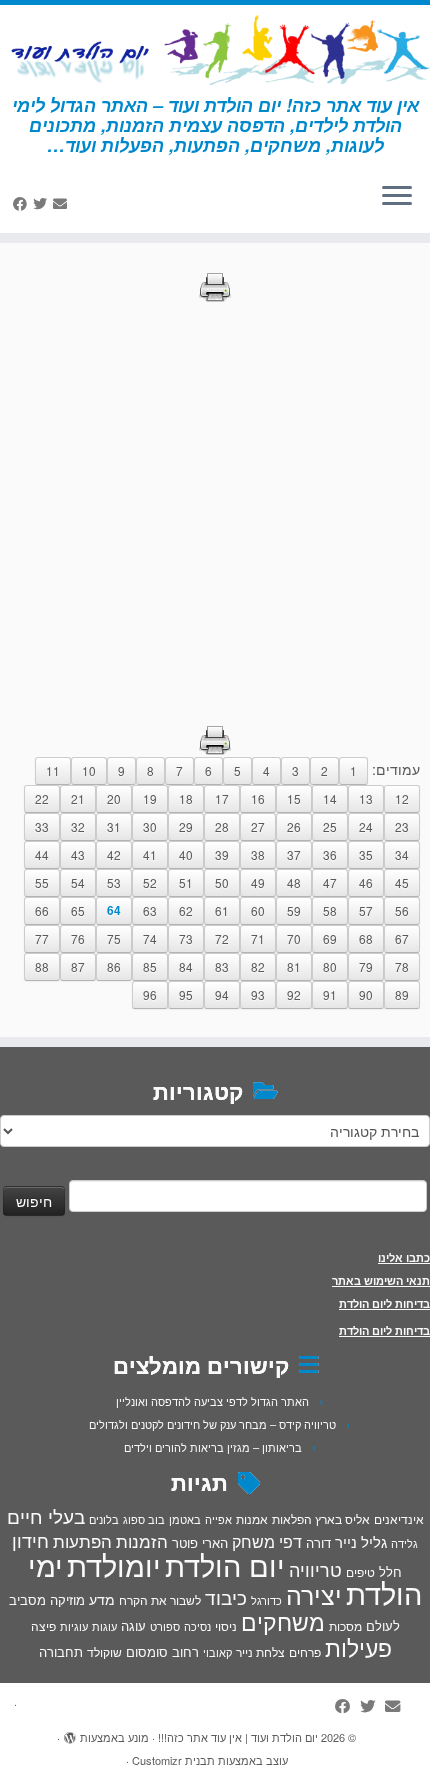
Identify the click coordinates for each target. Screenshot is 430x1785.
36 (330, 854)
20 (114, 798)
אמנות (252, 1519)
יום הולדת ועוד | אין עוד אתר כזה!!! (238, 1737)
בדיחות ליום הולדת (384, 1303)
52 (150, 882)
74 (150, 938)
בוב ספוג (144, 1519)
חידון (30, 1540)
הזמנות (142, 1541)
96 (150, 994)
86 (114, 966)
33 (42, 826)
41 (150, 854)
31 (114, 826)
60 (258, 910)
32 (78, 826)
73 (186, 938)
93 (258, 994)
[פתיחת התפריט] (397, 197)
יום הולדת (225, 1564)
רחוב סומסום (162, 1651)
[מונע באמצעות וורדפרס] (70, 1733)
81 (294, 966)
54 (78, 882)
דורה (318, 1542)
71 (258, 938)
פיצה (43, 1625)
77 (42, 938)
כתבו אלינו (404, 1257)
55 (42, 882)
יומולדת (114, 1564)
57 (366, 910)
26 (294, 826)
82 (258, 966)
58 (330, 910)
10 (89, 770)
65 (78, 910)
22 (42, 798)
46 (366, 882)
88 (42, 966)
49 (258, 882)
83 (222, 966)
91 (330, 994)
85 (150, 966)
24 (366, 826)
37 (294, 854)
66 (42, 910)
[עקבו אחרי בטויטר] (43, 203)
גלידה (404, 1543)
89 (402, 994)
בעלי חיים (46, 1516)
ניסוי (226, 1626)
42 (114, 854)
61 (222, 910)
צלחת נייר (260, 1651)
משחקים (283, 1621)
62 (186, 910)
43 (78, 854)
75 (114, 938)
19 (150, 798)
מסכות (345, 1626)
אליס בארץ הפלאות (321, 1518)
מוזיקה (67, 1599)
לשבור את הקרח (160, 1600)
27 (258, 826)
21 (78, 798)
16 (258, 798)
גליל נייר (361, 1541)
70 (294, 938)
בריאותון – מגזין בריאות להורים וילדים (213, 1447)
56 (402, 910)
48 (294, 882)
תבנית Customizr (173, 1760)
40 (186, 854)
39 (222, 854)
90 (366, 994)
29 (186, 826)
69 (330, 938)
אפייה (218, 1519)
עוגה (133, 1625)
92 (294, 994)
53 (114, 882)
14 (330, 798)
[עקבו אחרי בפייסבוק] (23, 203)
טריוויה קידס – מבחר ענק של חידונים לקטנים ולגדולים (212, 1424)
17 (222, 798)
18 (186, 798)
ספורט (165, 1626)
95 (186, 994)
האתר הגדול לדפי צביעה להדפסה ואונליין (212, 1401)
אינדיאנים (399, 1519)
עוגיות (74, 1626)
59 (294, 910)
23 (402, 826)
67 (402, 938)
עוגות (104, 1626)
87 (78, 966)
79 (366, 966)
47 (330, 882)
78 (402, 966)
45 (402, 882)
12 (402, 798)
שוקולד (104, 1651)
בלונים (104, 1519)
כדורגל (266, 1600)
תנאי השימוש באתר (381, 1280)
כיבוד (226, 1597)
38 (258, 854)
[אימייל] (63, 203)
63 (150, 910)
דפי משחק (267, 1541)
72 (222, 938)
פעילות (358, 1647)
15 (294, 798)
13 (366, 798)
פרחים (305, 1651)
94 (222, 994)
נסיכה (197, 1626)
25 (330, 826)
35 (366, 854)
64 (114, 910)
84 (186, 966)
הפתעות (82, 1540)
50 (222, 882)
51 (186, 882)
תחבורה (61, 1651)
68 (366, 938)
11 (53, 770)
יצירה (314, 1594)
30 (150, 826)
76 (78, 938)
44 (42, 854)
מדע (102, 1599)
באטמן (185, 1519)
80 (330, 966)
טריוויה (315, 1569)
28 (222, 826)
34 (402, 854)
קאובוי (217, 1652)
